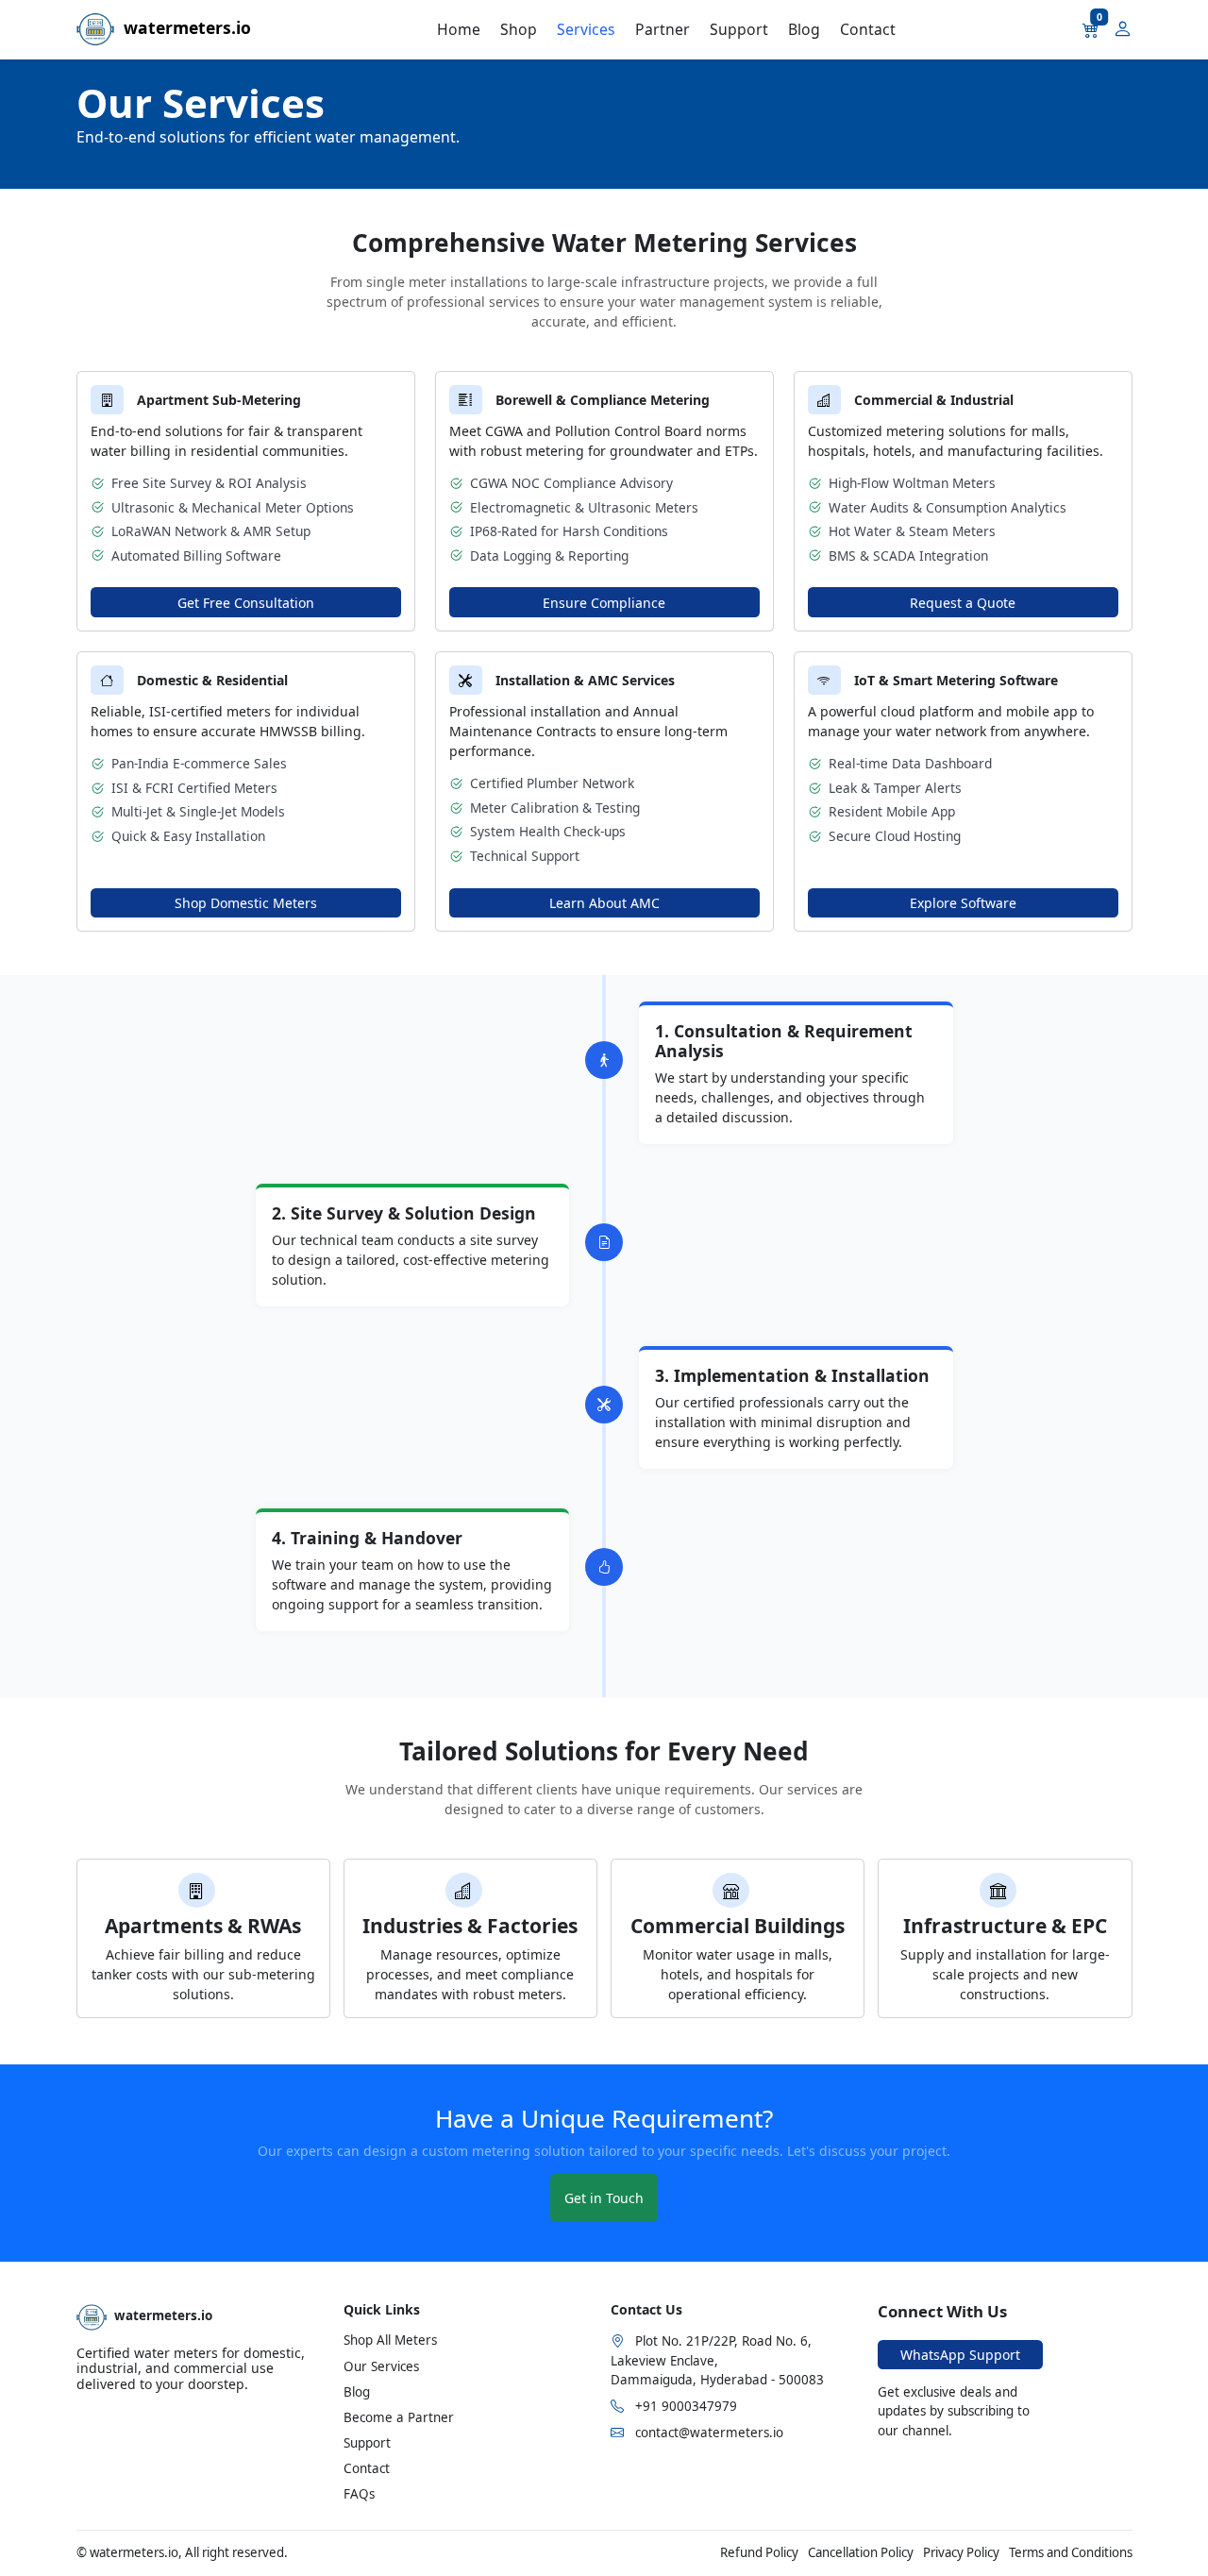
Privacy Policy (961, 2552)
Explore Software (963, 903)
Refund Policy (759, 2552)
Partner (663, 29)
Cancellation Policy (861, 2552)
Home (459, 29)
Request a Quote (963, 603)
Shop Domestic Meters (246, 903)
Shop (519, 29)
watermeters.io (183, 27)
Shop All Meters (390, 2340)
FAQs (359, 2494)
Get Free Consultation (246, 603)
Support (739, 29)
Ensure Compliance (604, 603)
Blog (804, 29)
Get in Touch (604, 2198)
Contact (868, 29)
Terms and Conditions (1071, 2552)
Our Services (381, 2366)
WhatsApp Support (960, 2355)
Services (586, 29)
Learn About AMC (604, 903)
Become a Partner (399, 2417)
